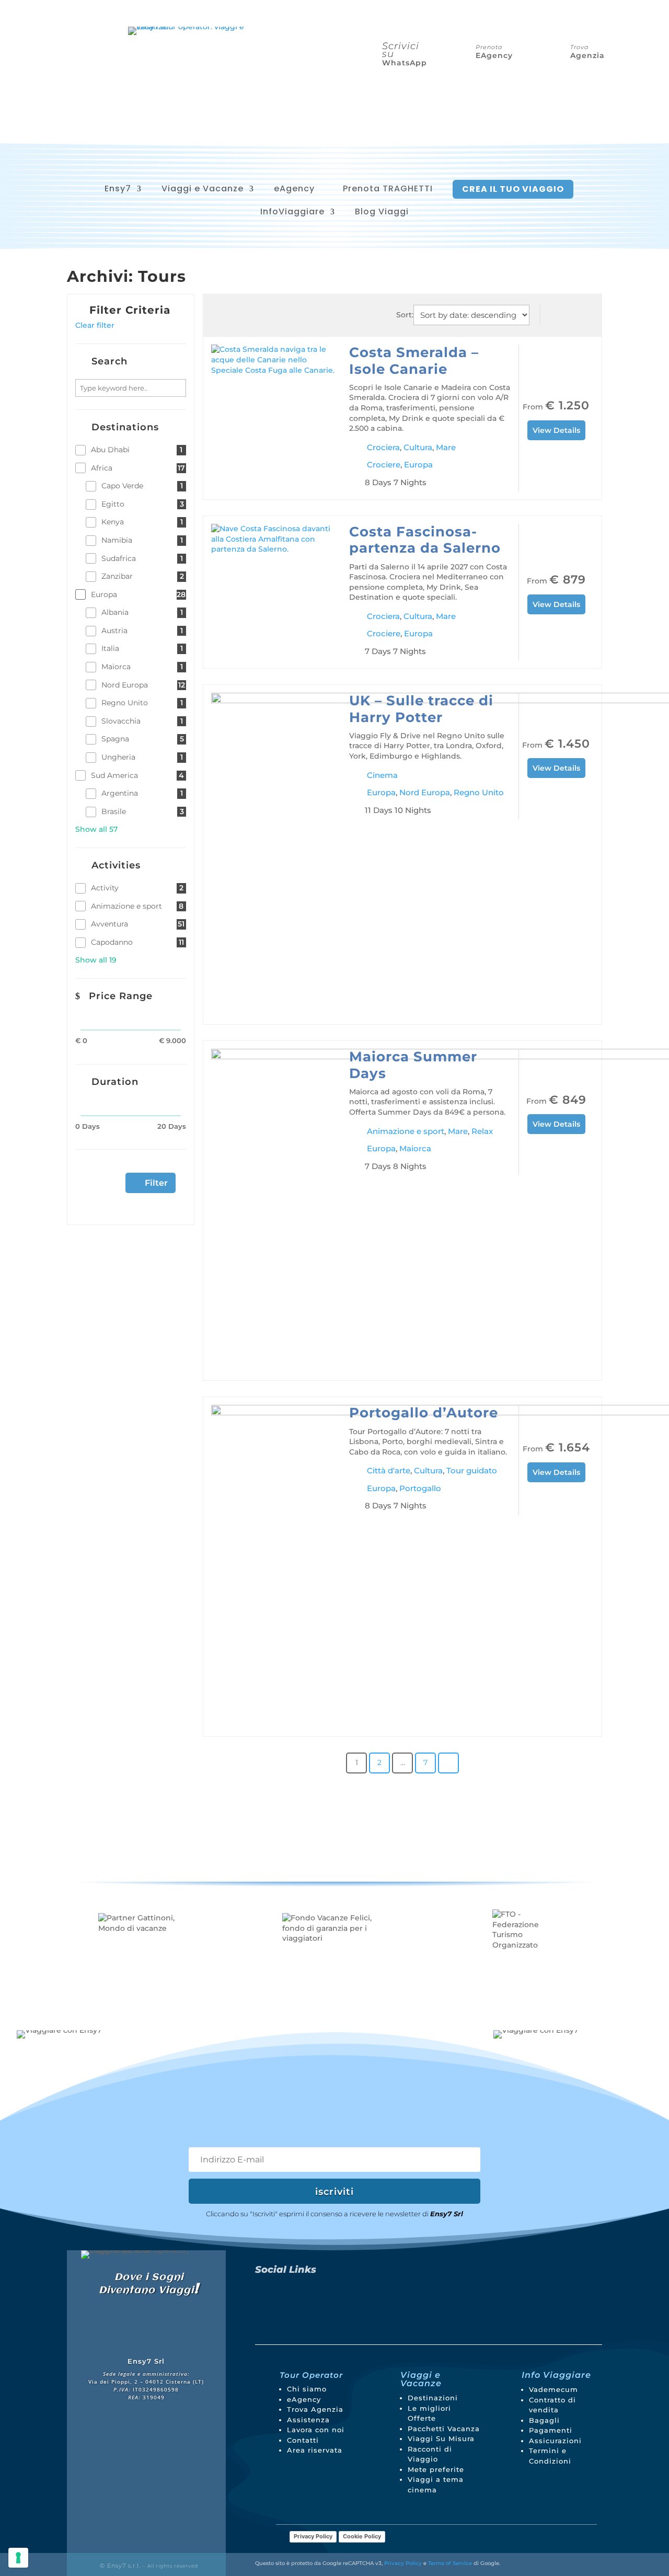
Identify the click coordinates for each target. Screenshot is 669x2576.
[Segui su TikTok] (409, 2303)
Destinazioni (433, 2398)
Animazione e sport (406, 1131)
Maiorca (415, 1148)
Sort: (405, 315)
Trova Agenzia (315, 2409)
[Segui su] (451, 2303)
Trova (579, 47)
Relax (482, 1131)
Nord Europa (425, 792)
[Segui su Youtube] (365, 2303)
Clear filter (95, 325)
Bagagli (544, 2420)
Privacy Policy (313, 2536)
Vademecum (553, 2389)
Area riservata (315, 2450)
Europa (418, 465)
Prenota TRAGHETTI (388, 188)
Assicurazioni (555, 2441)
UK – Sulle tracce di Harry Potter (421, 709)
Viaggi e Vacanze (203, 188)
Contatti (303, 2440)
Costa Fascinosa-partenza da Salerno (425, 540)
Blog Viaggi (382, 211)
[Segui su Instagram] (321, 2303)
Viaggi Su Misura (441, 2438)
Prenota (489, 47)
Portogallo (420, 1488)
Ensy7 (118, 188)
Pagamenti (551, 2430)
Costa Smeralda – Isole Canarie (414, 360)
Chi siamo (307, 2389)
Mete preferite (436, 2469)
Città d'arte (389, 1470)
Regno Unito (479, 792)
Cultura (418, 447)
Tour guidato (472, 1470)
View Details (556, 430)
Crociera (383, 447)
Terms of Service (450, 2563)
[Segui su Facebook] (276, 2303)
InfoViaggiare (292, 211)
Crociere (384, 465)
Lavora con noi (316, 2430)
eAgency (294, 188)
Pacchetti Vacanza (444, 2429)
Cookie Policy (362, 2536)
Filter (156, 1183)
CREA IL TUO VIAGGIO (513, 189)
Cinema (382, 775)
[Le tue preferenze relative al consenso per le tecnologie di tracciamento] (18, 2558)
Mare (446, 447)
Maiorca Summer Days (413, 1065)
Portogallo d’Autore (424, 1413)
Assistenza (308, 2420)
